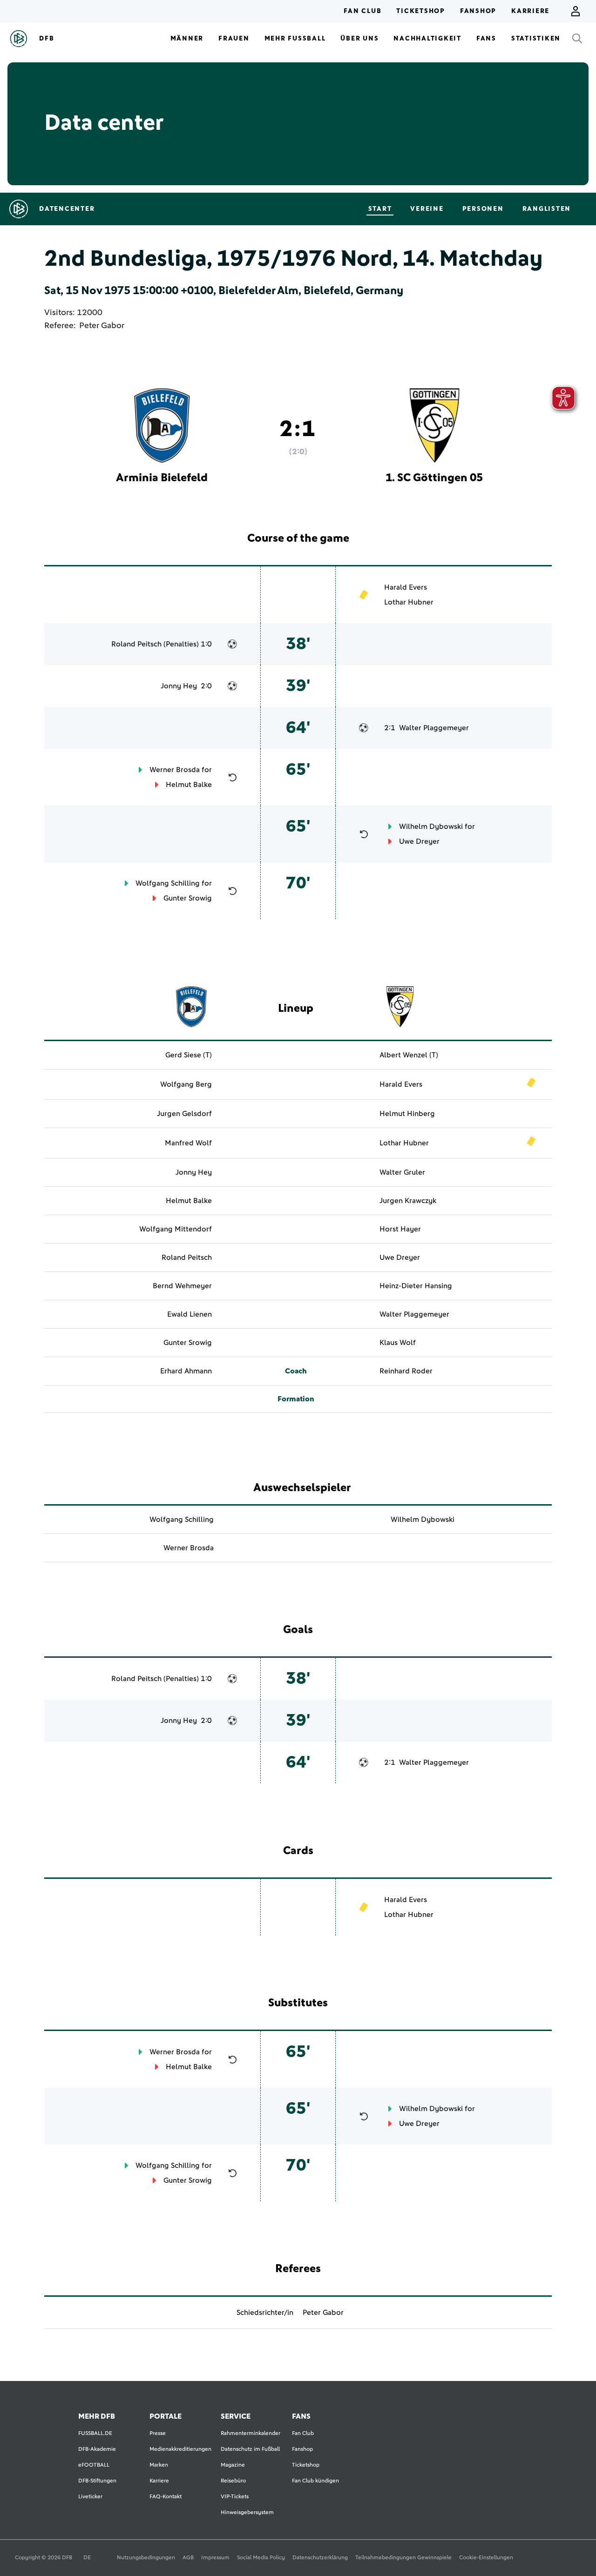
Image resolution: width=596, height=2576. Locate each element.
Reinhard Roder (406, 1371)
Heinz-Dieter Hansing (416, 1286)
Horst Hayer (400, 1229)
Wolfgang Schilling (168, 883)
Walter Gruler (402, 1172)
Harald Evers (406, 587)
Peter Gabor (102, 326)
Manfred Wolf (188, 1143)
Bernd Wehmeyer (182, 1286)
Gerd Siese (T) (189, 1055)
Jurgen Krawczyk (408, 1201)
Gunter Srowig (188, 898)
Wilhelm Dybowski (431, 827)
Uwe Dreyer (419, 841)
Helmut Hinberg (407, 1114)
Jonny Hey (179, 686)
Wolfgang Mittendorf (176, 1229)
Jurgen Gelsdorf (184, 1114)
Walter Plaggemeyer (434, 728)
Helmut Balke (189, 785)
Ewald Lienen (190, 1314)
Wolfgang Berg (186, 1084)
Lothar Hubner (409, 602)
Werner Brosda (175, 770)
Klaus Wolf (398, 1343)
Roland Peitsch (136, 644)
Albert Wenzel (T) (409, 1055)
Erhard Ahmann (186, 1371)
